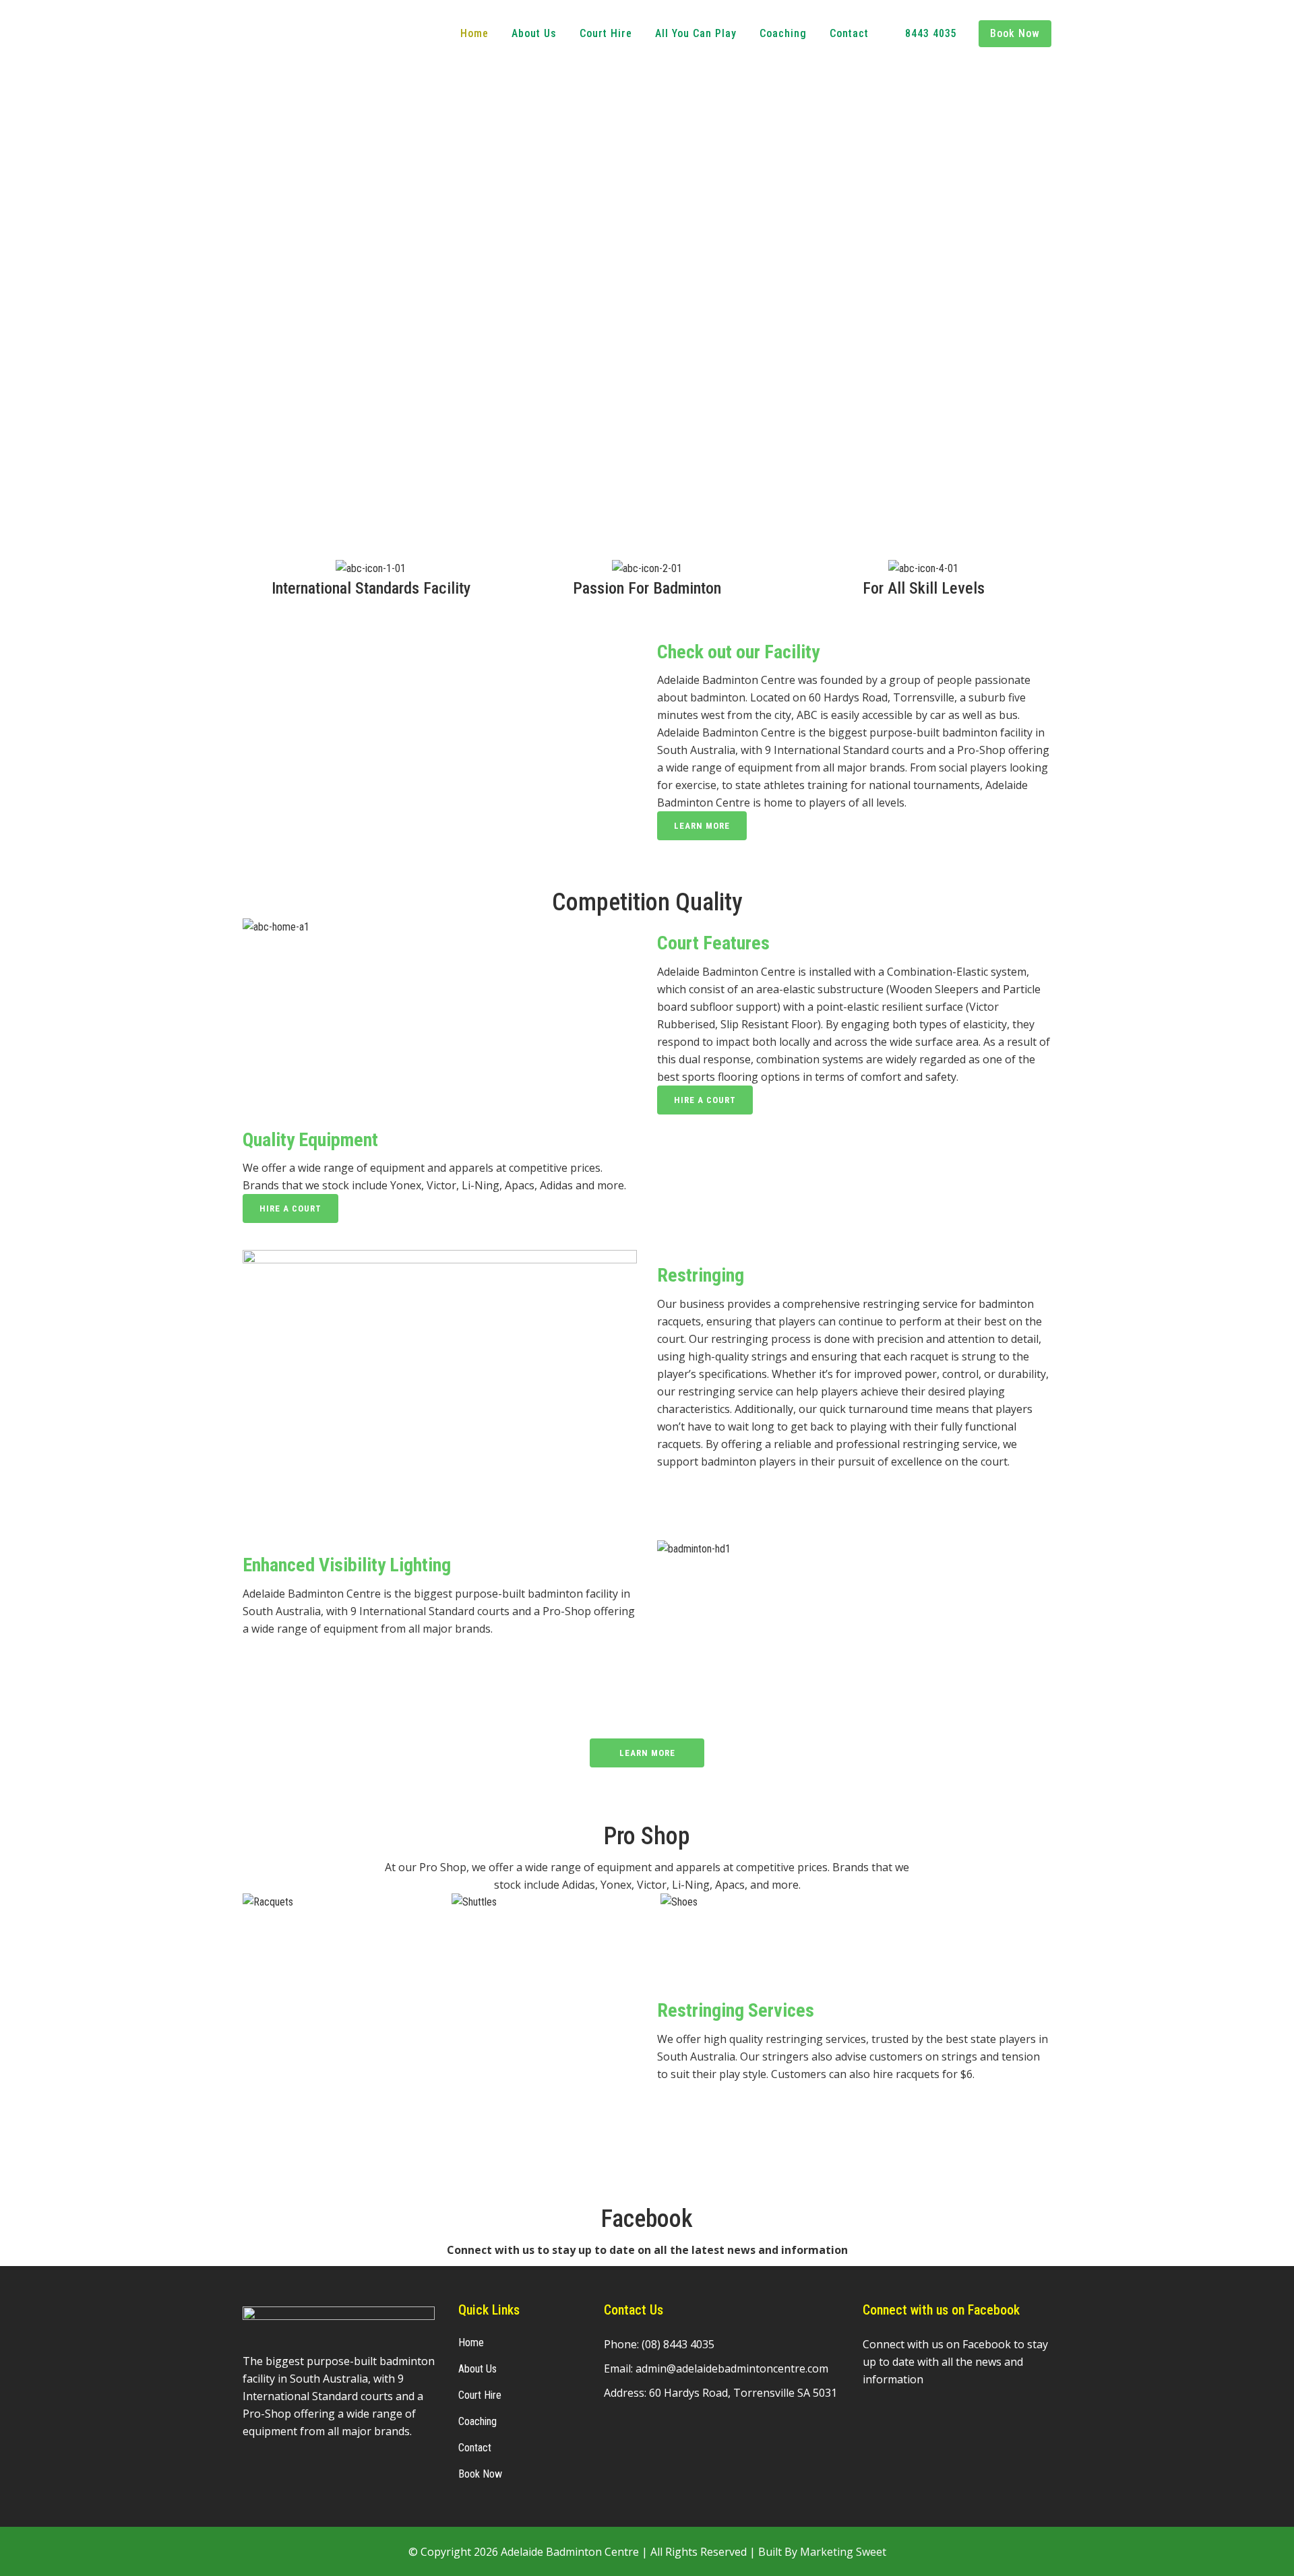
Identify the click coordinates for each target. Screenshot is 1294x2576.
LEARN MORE (702, 826)
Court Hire (480, 2395)
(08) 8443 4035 (676, 1726)
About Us (477, 2369)
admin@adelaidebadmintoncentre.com (732, 2368)
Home (471, 2343)
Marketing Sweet (843, 2552)
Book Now (480, 2474)
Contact (475, 2448)
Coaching (477, 2421)
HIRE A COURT (705, 1100)
